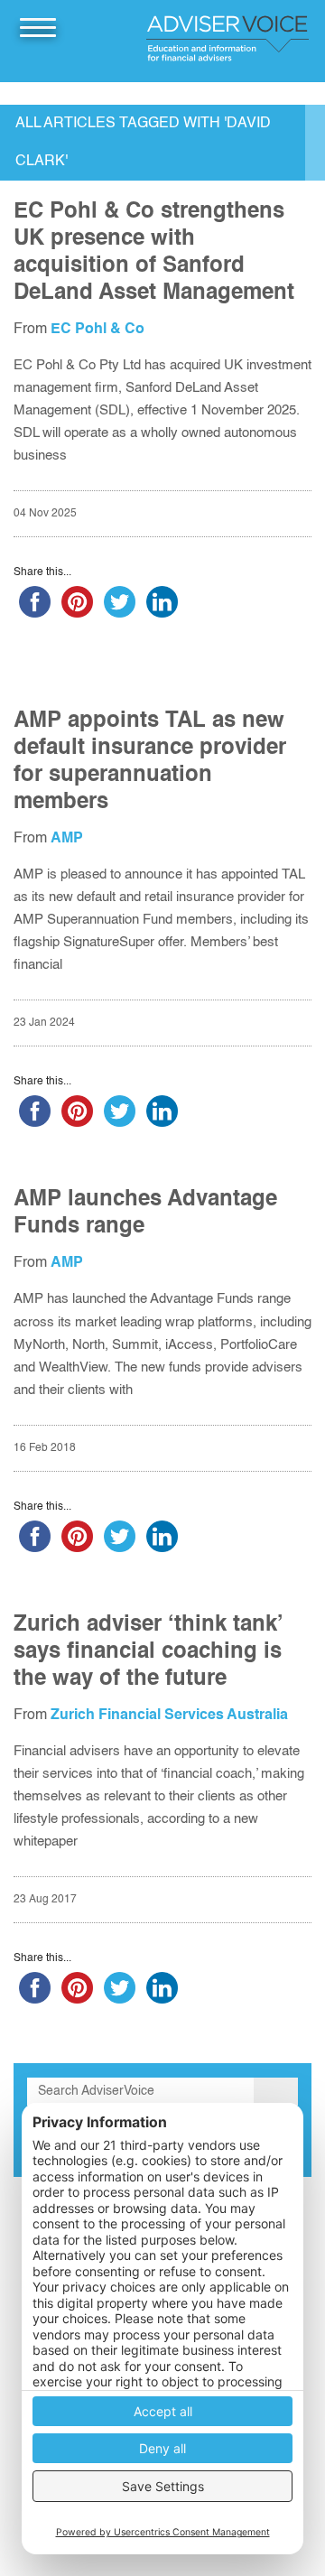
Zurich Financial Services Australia (169, 1716)
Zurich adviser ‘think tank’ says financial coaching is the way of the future (148, 1652)
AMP (67, 839)
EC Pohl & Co (97, 330)
